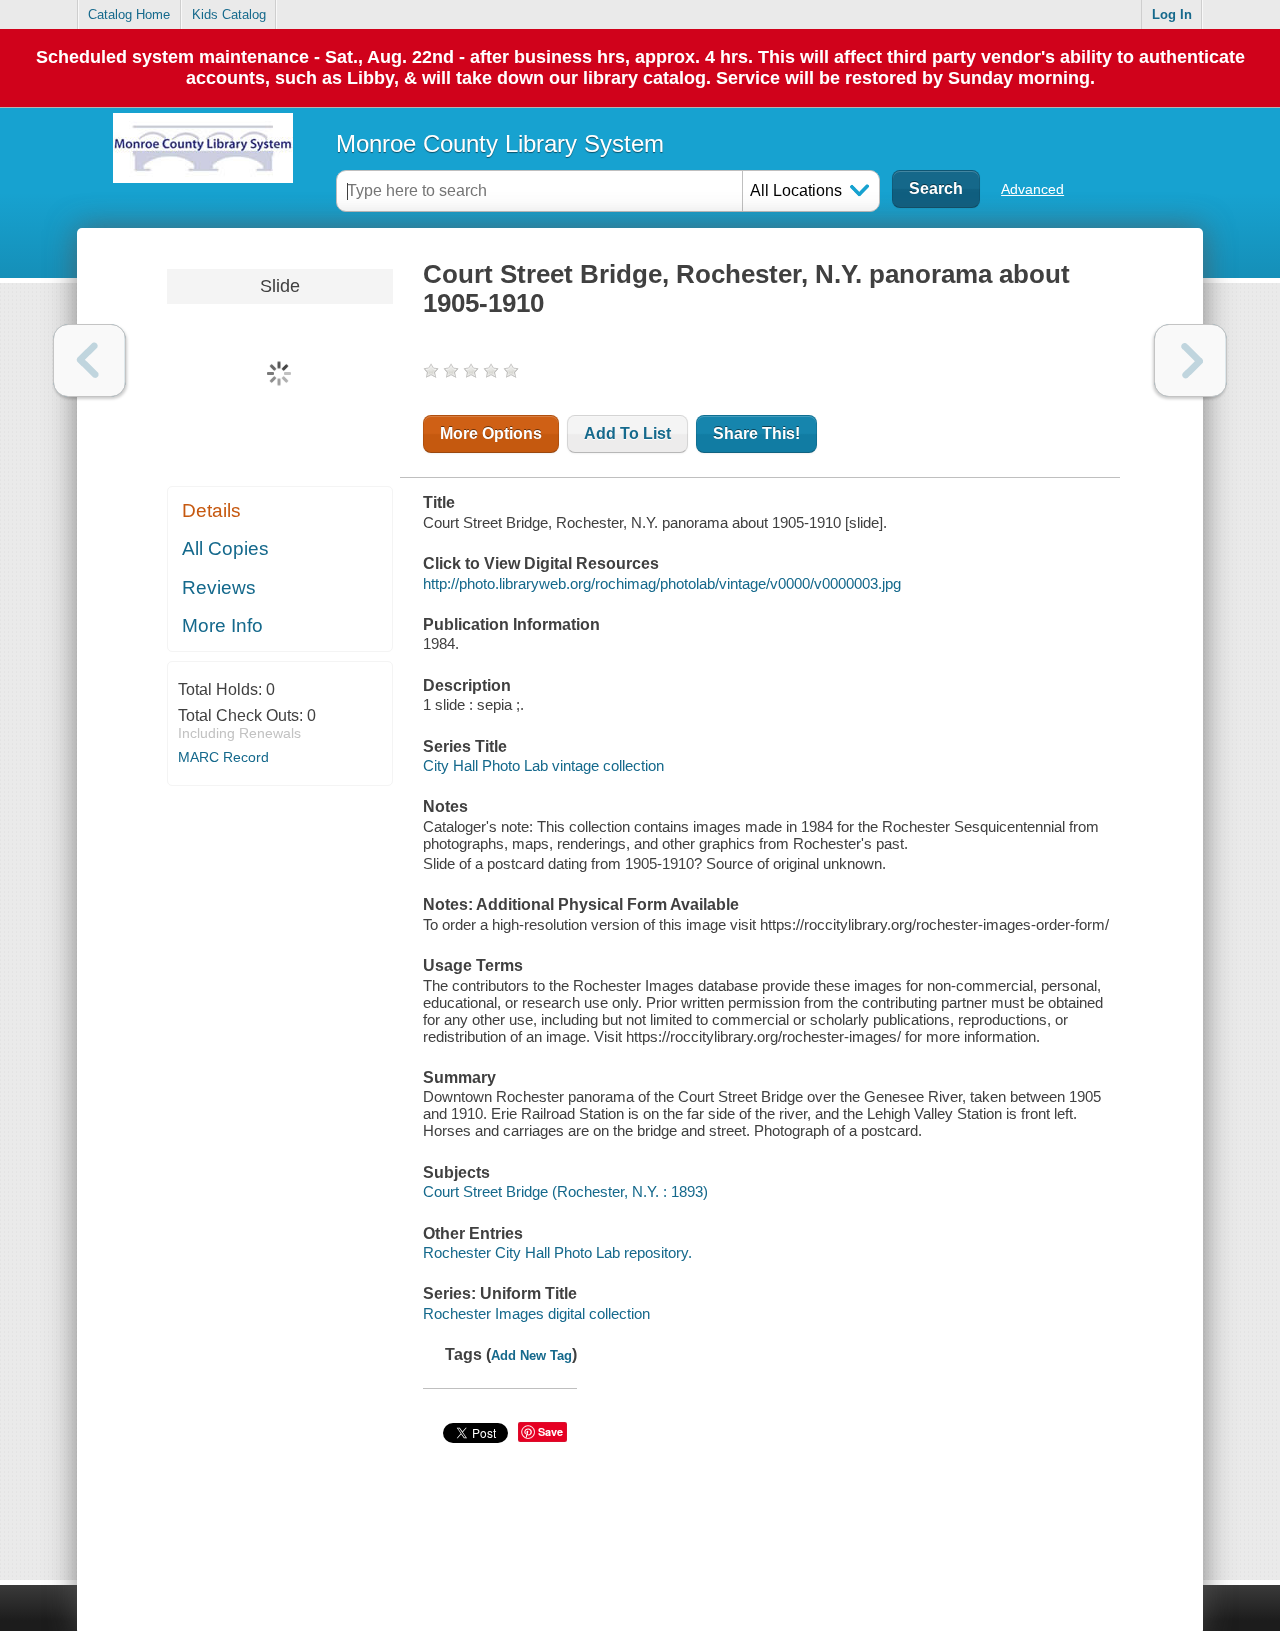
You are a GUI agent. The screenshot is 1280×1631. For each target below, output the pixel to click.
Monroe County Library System (500, 143)
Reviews (219, 587)
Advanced (1032, 189)
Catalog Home (129, 14)
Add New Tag (531, 1355)
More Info (222, 625)
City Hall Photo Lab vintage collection (543, 765)
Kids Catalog (229, 14)
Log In (1172, 14)
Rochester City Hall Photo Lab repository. (557, 1252)
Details (211, 510)
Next (1190, 360)
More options (491, 433)
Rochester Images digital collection (536, 1313)
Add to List (627, 433)
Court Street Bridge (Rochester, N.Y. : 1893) (565, 1191)
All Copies (225, 548)
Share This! (756, 433)
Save (550, 1431)
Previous (89, 360)
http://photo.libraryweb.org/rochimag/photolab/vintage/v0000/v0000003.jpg (662, 583)
